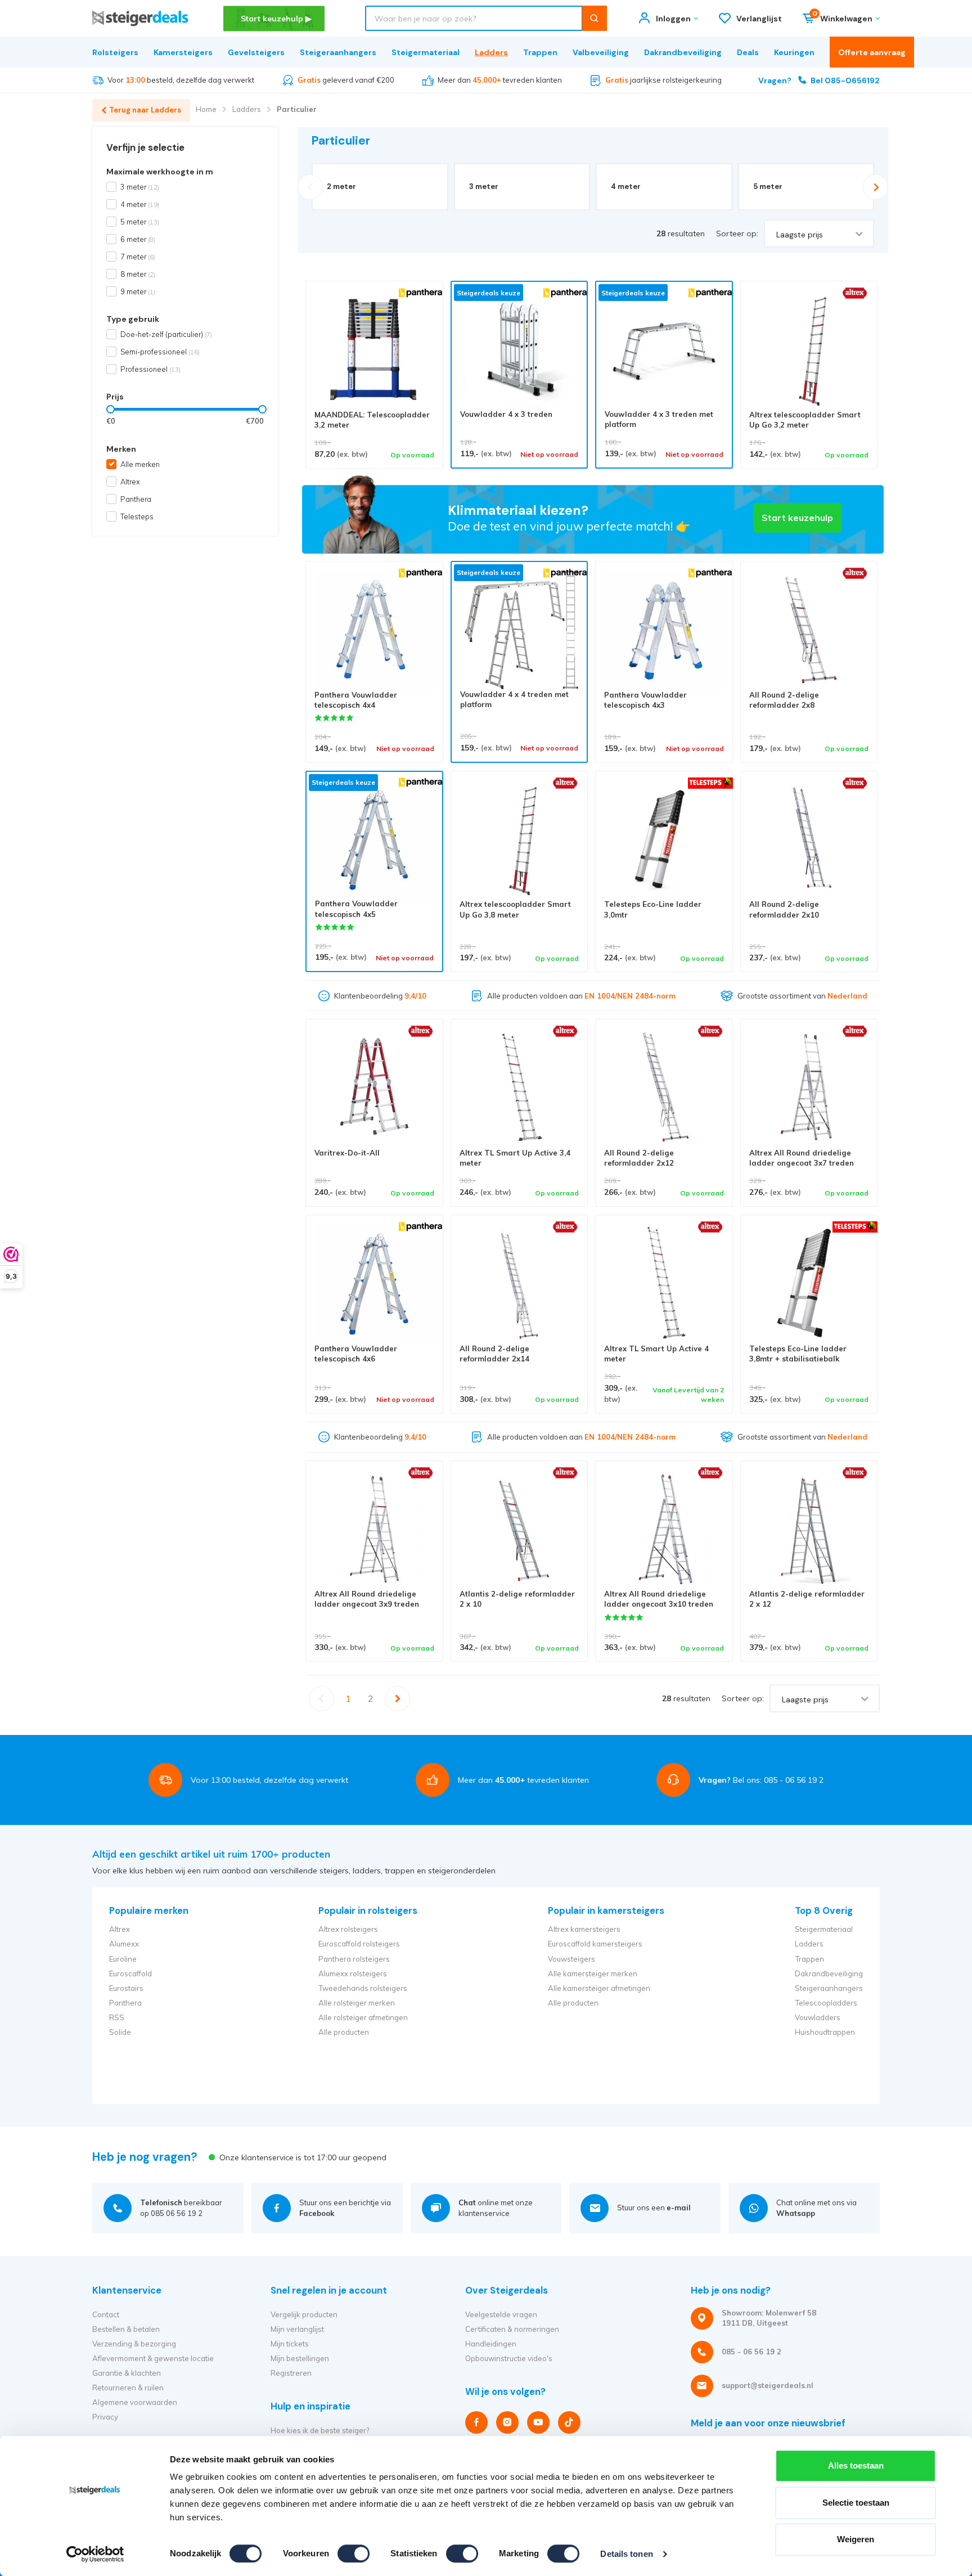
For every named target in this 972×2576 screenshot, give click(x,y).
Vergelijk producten (304, 2314)
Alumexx (124, 1944)
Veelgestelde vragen (501, 2314)
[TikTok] (569, 2422)
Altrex (130, 482)
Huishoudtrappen (825, 2032)
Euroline (123, 1959)
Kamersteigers (183, 52)
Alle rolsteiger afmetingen (363, 2017)
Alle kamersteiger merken (593, 1973)
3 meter (140, 187)
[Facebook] (476, 2422)
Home (206, 109)
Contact (106, 2314)
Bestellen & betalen (126, 2329)
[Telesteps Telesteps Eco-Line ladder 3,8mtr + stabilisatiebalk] (809, 1283)
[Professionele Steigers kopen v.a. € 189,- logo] (140, 18)
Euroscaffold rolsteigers (359, 1944)
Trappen (540, 52)
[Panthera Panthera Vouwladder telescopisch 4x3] (664, 630)
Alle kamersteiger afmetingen (599, 1988)
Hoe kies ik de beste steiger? (320, 2430)
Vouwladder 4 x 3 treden (506, 414)
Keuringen (794, 52)
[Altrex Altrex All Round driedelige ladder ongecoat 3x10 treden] (664, 1529)
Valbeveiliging (601, 52)
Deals (748, 52)
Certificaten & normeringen (512, 2329)
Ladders (491, 52)
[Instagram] (507, 2422)
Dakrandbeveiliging (683, 52)
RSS (117, 2017)
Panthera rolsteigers (354, 1959)
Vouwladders (818, 2017)
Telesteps (137, 516)
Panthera (136, 499)
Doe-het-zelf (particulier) (166, 334)
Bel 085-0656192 (819, 80)
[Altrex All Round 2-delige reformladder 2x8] (809, 630)
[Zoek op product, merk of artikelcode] (594, 18)
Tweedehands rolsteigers (363, 1988)
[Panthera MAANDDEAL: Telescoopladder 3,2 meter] (374, 350)
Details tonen (626, 2554)
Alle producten (344, 2032)
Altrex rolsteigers (348, 1929)
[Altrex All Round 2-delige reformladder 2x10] (809, 840)
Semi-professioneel (160, 352)
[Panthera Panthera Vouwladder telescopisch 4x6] (374, 1283)
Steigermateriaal (426, 52)
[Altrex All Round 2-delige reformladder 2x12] (664, 1088)
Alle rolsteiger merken (357, 2003)
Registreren (291, 2373)
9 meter (138, 291)
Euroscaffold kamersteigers (595, 1944)
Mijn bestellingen (300, 2358)
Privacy (105, 2417)
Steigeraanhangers (338, 52)
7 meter (138, 257)
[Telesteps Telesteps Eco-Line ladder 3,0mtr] (664, 840)
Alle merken (140, 464)
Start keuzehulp (797, 518)
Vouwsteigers (571, 1959)
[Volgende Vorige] (398, 1699)
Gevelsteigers (256, 52)
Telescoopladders (826, 2003)
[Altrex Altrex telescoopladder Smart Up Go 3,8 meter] (519, 840)
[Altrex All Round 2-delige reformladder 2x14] (519, 1283)
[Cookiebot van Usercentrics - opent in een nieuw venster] (95, 2554)
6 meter (138, 239)
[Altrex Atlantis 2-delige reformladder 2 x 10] (519, 1529)
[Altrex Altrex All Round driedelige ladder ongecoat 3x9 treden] (374, 1529)
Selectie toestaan (856, 2503)
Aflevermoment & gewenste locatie (153, 2358)
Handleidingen (491, 2344)
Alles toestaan (856, 2465)
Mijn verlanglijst (297, 2329)
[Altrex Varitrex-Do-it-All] (374, 1088)
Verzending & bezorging (134, 2344)
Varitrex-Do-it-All (347, 1153)
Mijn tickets (290, 2344)
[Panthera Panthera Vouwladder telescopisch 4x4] (374, 630)
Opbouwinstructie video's (509, 2358)
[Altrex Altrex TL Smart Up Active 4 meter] (664, 1283)
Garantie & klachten (127, 2373)
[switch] (354, 2553)
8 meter (138, 274)
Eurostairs (126, 1988)
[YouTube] (538, 2422)
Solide (120, 2032)
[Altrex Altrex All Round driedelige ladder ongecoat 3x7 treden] (809, 1088)
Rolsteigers (115, 52)
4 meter (140, 204)
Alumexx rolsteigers (353, 1973)
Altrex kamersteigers (584, 1929)
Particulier (297, 109)
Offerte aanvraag (872, 52)
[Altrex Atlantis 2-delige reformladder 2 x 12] (809, 1529)
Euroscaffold (130, 1973)
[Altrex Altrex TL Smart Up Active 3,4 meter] (519, 1088)
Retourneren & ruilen (128, 2388)
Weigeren (856, 2539)
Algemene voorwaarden (135, 2402)
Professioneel (150, 369)
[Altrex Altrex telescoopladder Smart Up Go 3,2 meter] (809, 350)
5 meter (140, 222)
